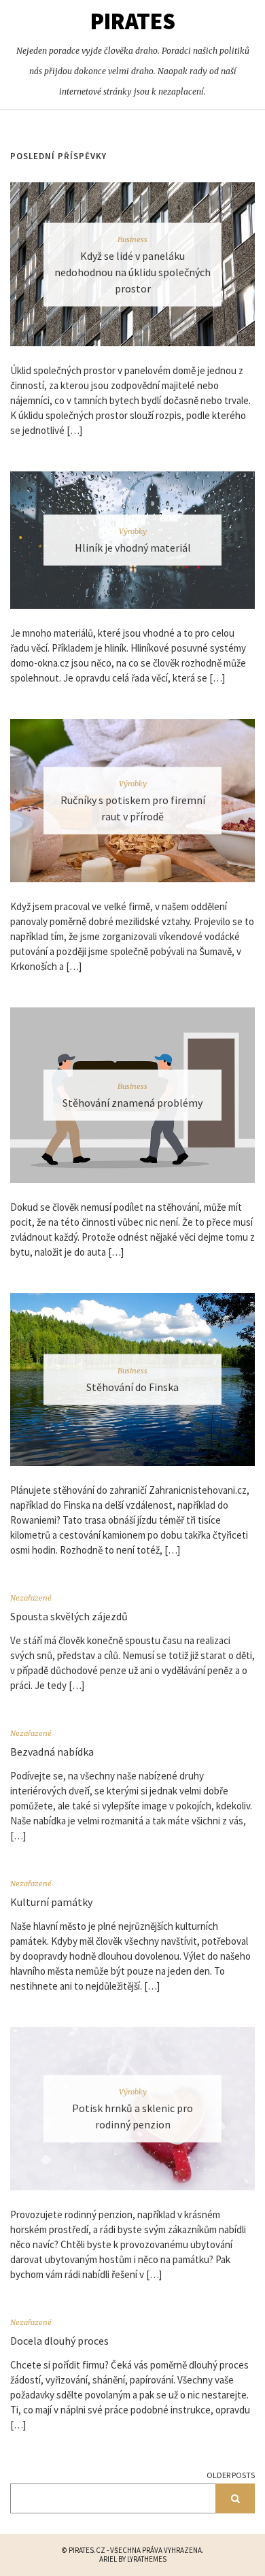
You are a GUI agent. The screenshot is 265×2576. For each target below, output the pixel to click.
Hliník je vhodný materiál (133, 547)
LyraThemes (147, 2559)
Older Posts (231, 2475)
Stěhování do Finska (132, 1387)
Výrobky (133, 531)
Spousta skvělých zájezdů (69, 1616)
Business (132, 239)
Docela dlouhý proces (59, 2341)
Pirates (133, 21)
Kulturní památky (51, 1902)
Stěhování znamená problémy (132, 1103)
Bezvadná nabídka (52, 1752)
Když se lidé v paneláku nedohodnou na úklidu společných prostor (132, 271)
